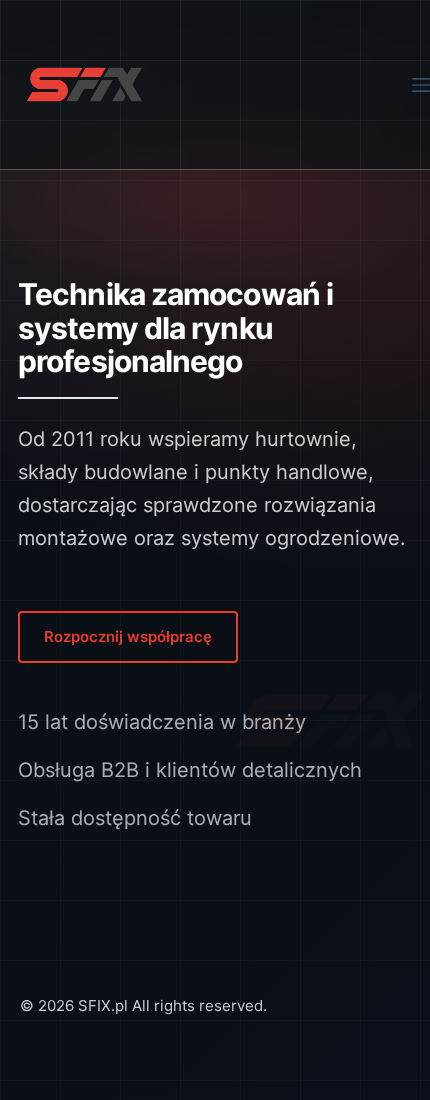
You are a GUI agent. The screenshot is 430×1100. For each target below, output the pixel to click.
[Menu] (421, 85)
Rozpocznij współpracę (128, 636)
